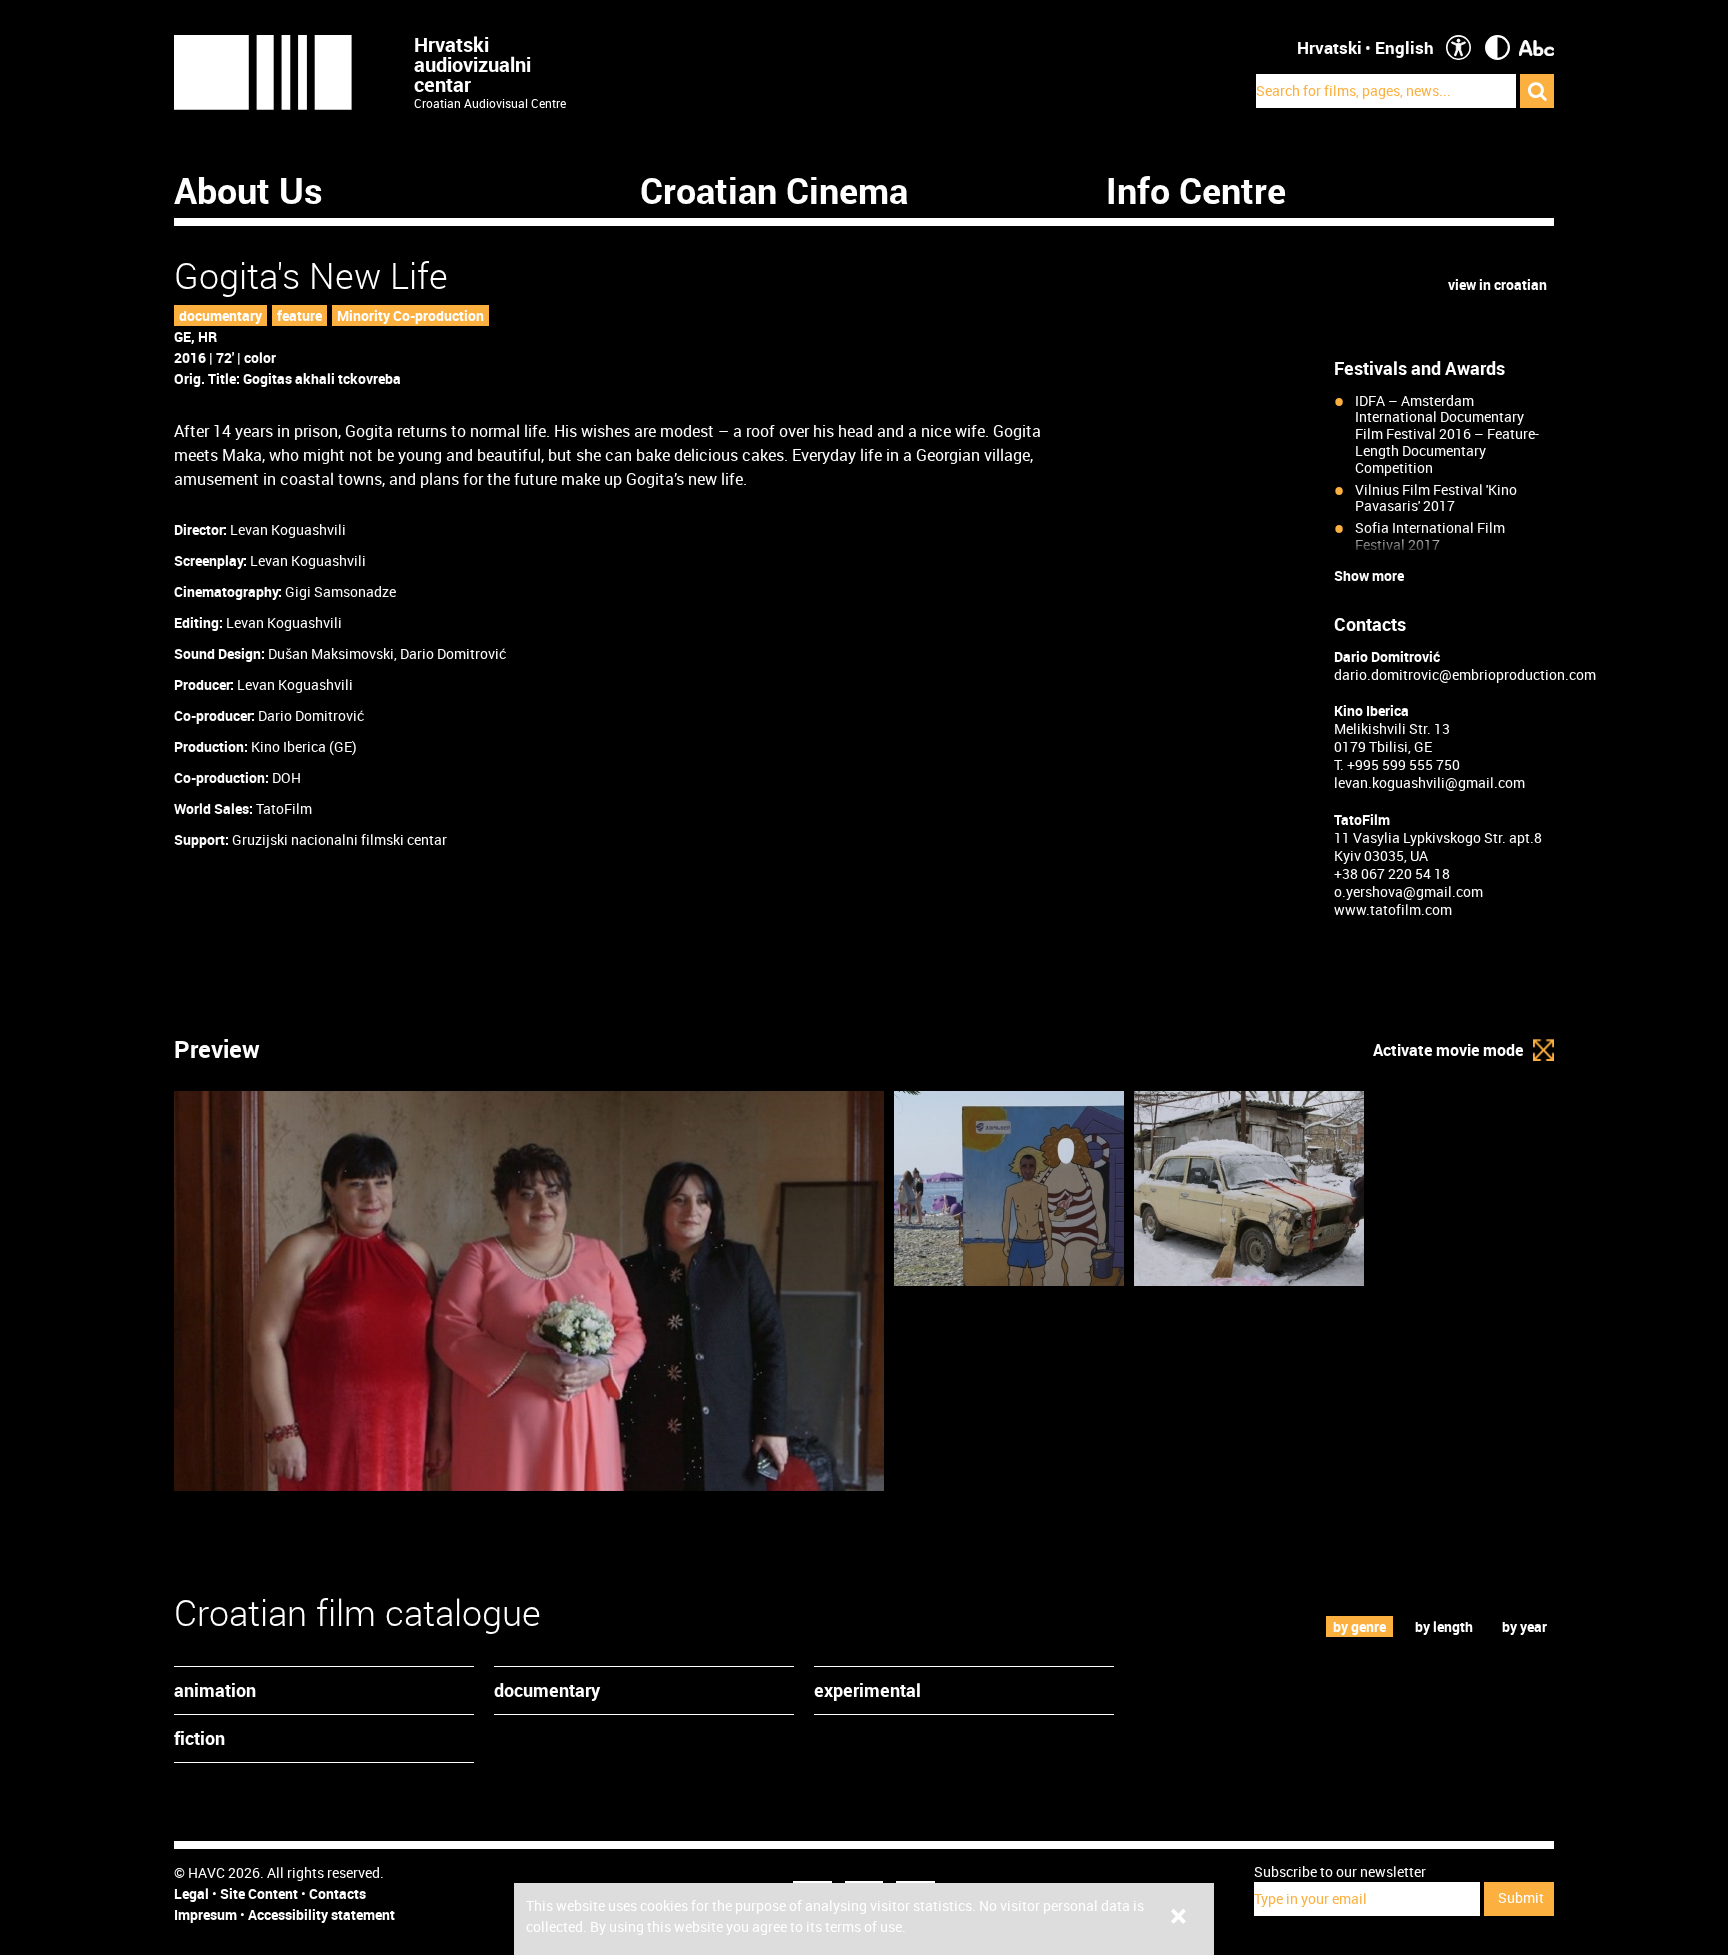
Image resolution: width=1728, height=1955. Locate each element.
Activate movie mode (1448, 1050)
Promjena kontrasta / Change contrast (1497, 47)
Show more (1369, 576)
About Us (248, 190)
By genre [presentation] (1359, 1626)
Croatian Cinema (774, 190)
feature (299, 315)
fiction (199, 1738)
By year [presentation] (1524, 1626)
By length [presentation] (1444, 1626)
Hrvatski (1329, 47)
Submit (1521, 1897)
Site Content (259, 1893)
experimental (867, 1690)
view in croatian (1497, 284)
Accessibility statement (321, 1914)
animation (215, 1690)
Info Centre (1196, 190)
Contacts (337, 1893)
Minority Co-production (410, 315)
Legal (191, 1893)
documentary (220, 315)
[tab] (1360, 1626)
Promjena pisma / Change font (1536, 47)
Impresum (205, 1914)
